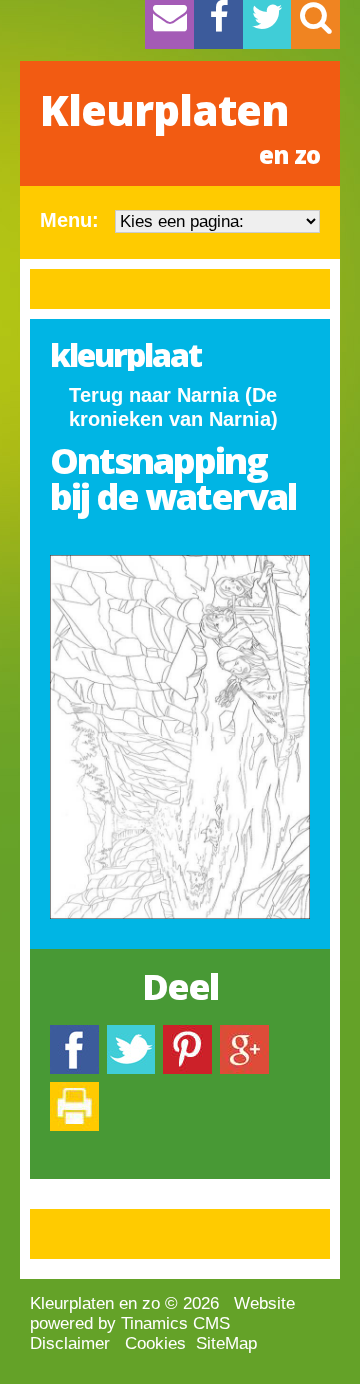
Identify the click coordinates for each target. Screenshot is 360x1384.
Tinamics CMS (175, 1323)
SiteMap (226, 1343)
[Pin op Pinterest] (187, 1034)
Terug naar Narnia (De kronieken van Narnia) (173, 407)
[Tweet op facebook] (131, 1034)
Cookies (155, 1343)
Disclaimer (70, 1343)
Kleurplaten (180, 126)
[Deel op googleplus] (244, 1034)
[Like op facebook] (74, 1034)
